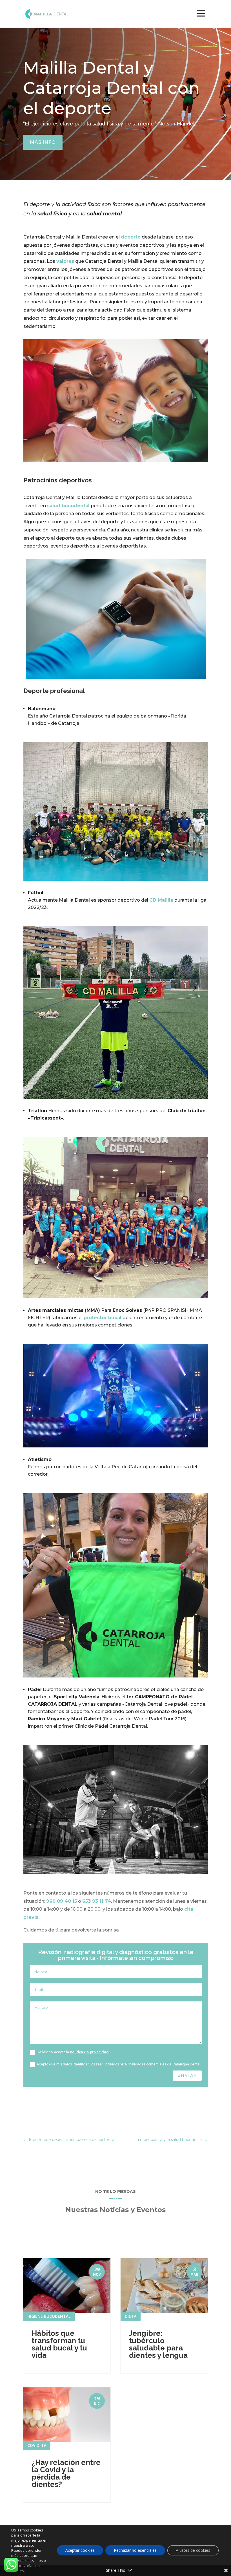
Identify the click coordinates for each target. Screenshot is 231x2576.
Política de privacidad (89, 2052)
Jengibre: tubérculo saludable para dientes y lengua (158, 2344)
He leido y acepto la (73, 2052)
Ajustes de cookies (193, 2550)
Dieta (131, 2316)
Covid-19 (36, 2445)
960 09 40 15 (62, 1901)
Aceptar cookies (80, 2550)
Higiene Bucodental (49, 2316)
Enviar (187, 2075)
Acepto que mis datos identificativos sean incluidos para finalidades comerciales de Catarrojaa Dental (118, 2064)
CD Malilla (161, 900)
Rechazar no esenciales (135, 2550)
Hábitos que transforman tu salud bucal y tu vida (59, 2344)
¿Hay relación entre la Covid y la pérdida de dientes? (66, 2473)
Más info (43, 142)
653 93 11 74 (97, 1901)
